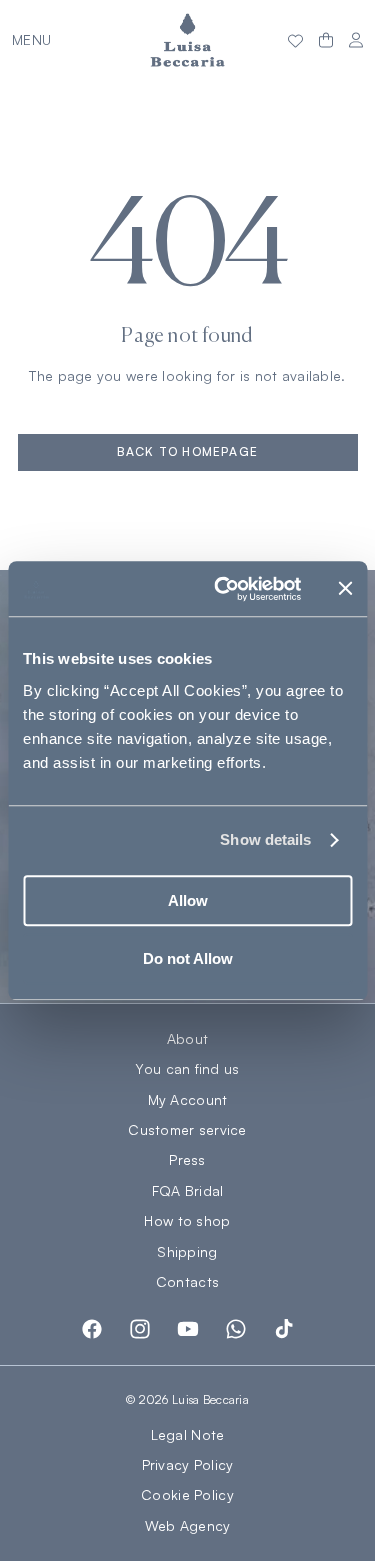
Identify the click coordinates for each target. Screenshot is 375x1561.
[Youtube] (188, 1329)
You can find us (187, 1069)
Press (187, 1160)
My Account (188, 1100)
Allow (188, 900)
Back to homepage (187, 451)
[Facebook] (92, 1329)
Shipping (187, 1252)
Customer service (187, 1130)
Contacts (187, 1282)
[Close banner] (345, 589)
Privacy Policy (188, 1464)
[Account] (356, 40)
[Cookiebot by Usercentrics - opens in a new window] (223, 589)
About (187, 1039)
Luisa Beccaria (210, 1399)
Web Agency (188, 1525)
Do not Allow (188, 958)
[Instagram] (140, 1329)
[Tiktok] (284, 1329)
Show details (265, 839)
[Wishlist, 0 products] (295, 40)
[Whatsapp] (236, 1329)
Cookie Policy (187, 1494)
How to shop (187, 1221)
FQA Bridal (188, 1191)
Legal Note (188, 1434)
